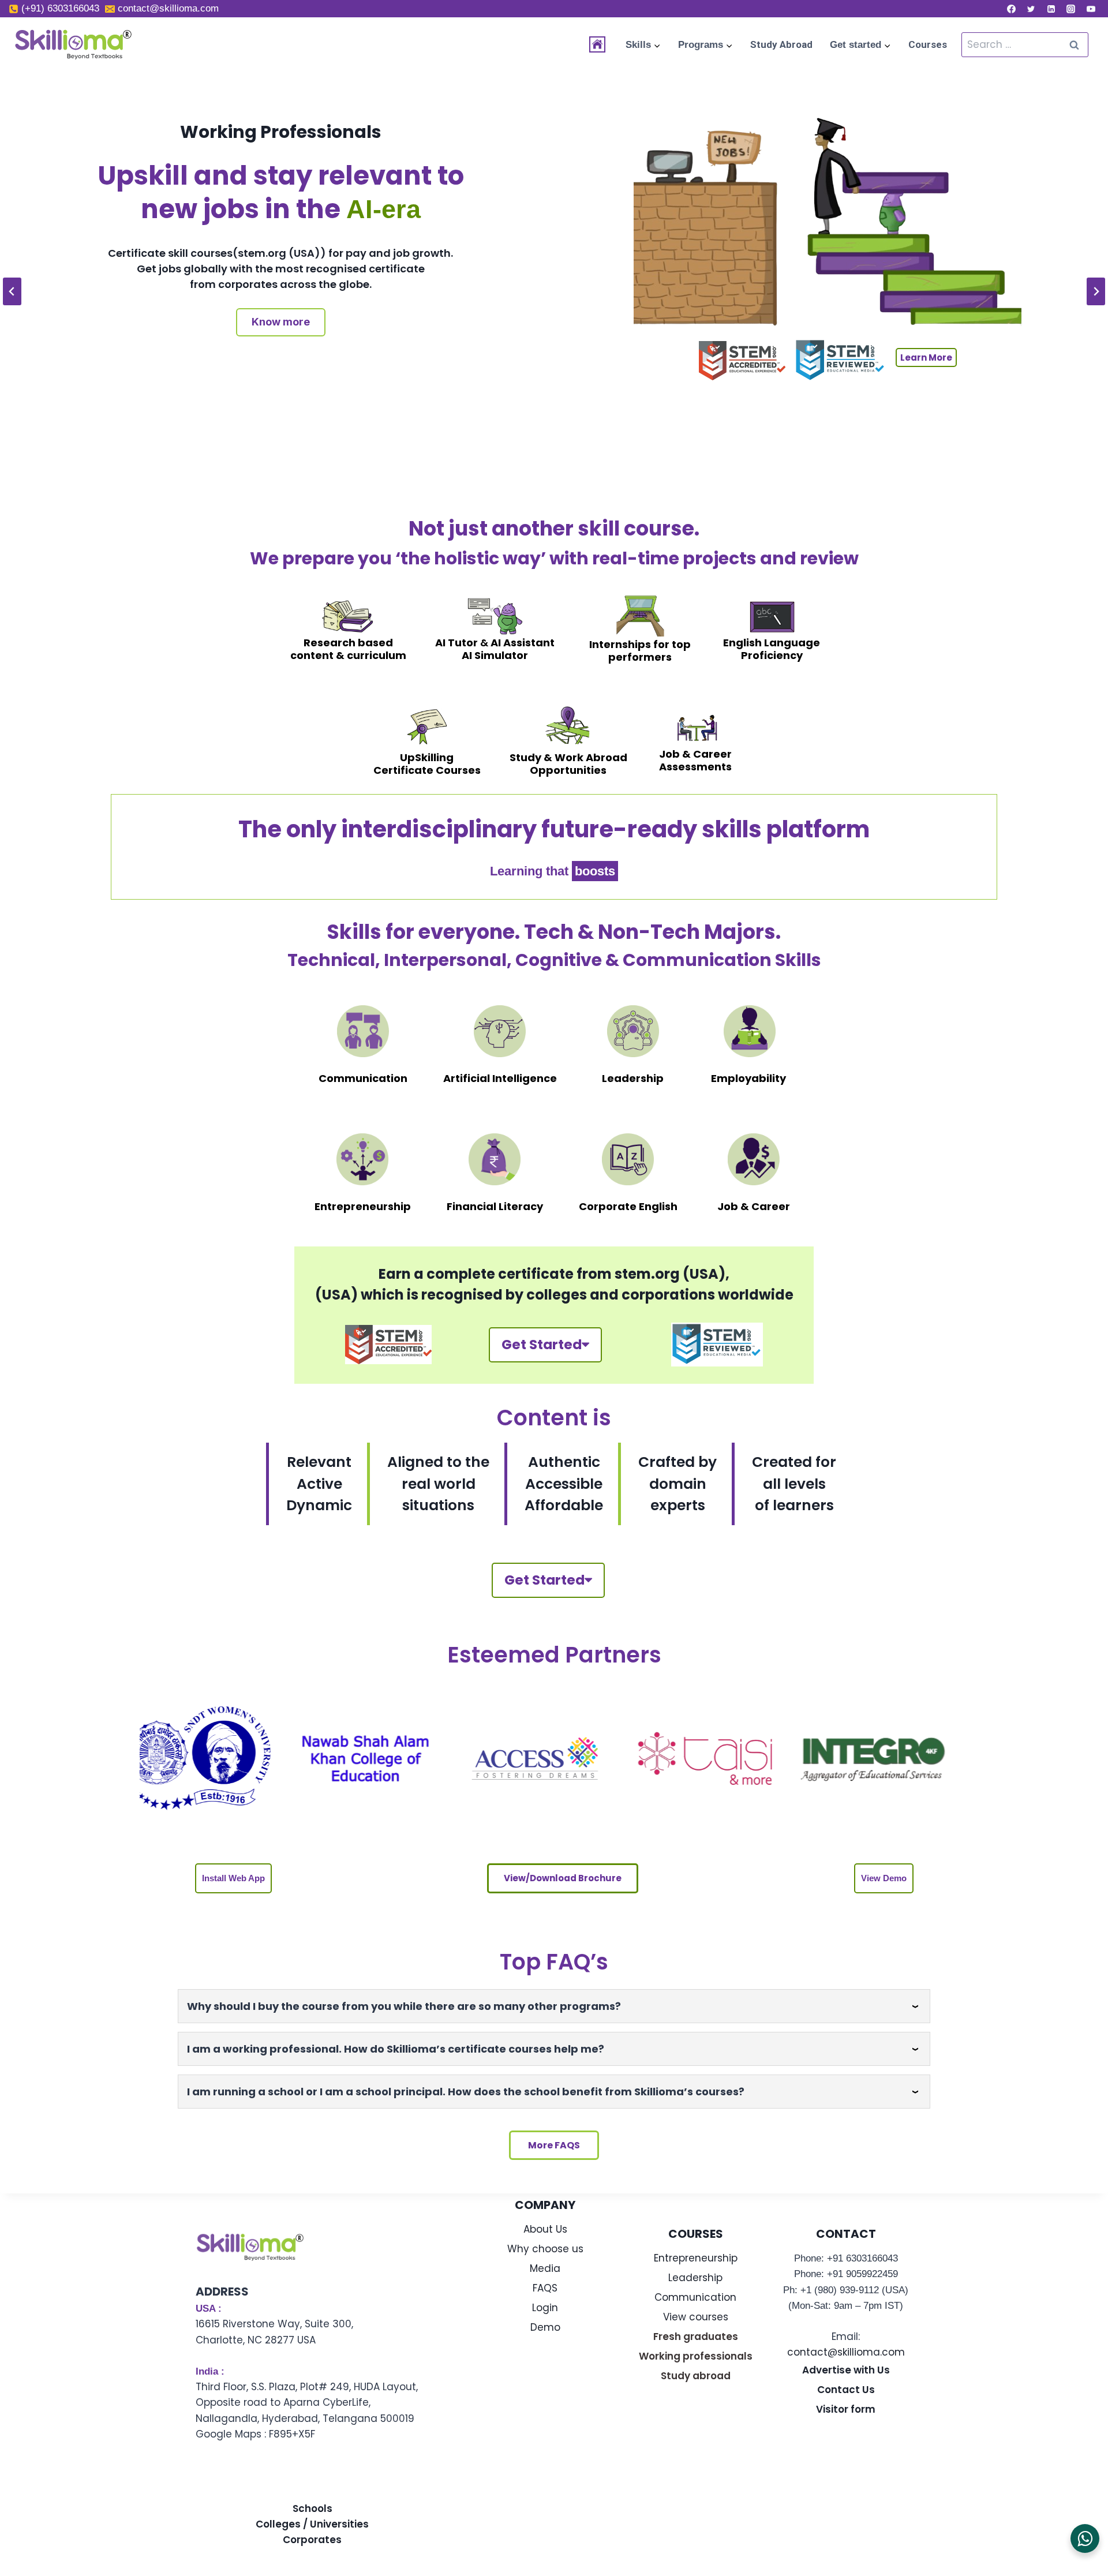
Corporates (312, 2540)
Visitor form (846, 2409)
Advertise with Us (846, 2370)
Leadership (695, 2278)
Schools (312, 2508)
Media (545, 2268)
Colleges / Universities (312, 2524)
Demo (545, 2327)
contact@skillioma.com (846, 2352)
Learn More (944, 441)
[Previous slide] (12, 291)
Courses (928, 44)
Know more (298, 355)
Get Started (542, 1345)
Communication (695, 2297)
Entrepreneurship (696, 2258)
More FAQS (554, 2145)
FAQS (545, 2288)
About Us (545, 2229)
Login (545, 2308)
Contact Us (846, 2390)
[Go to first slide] (1096, 291)
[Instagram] (1071, 9)
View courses (696, 2317)
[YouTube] (1091, 9)
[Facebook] (1011, 9)
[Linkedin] (1051, 9)
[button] (233, 1878)
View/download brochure (563, 1878)
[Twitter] (1031, 9)
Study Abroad (781, 44)
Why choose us (545, 2249)
